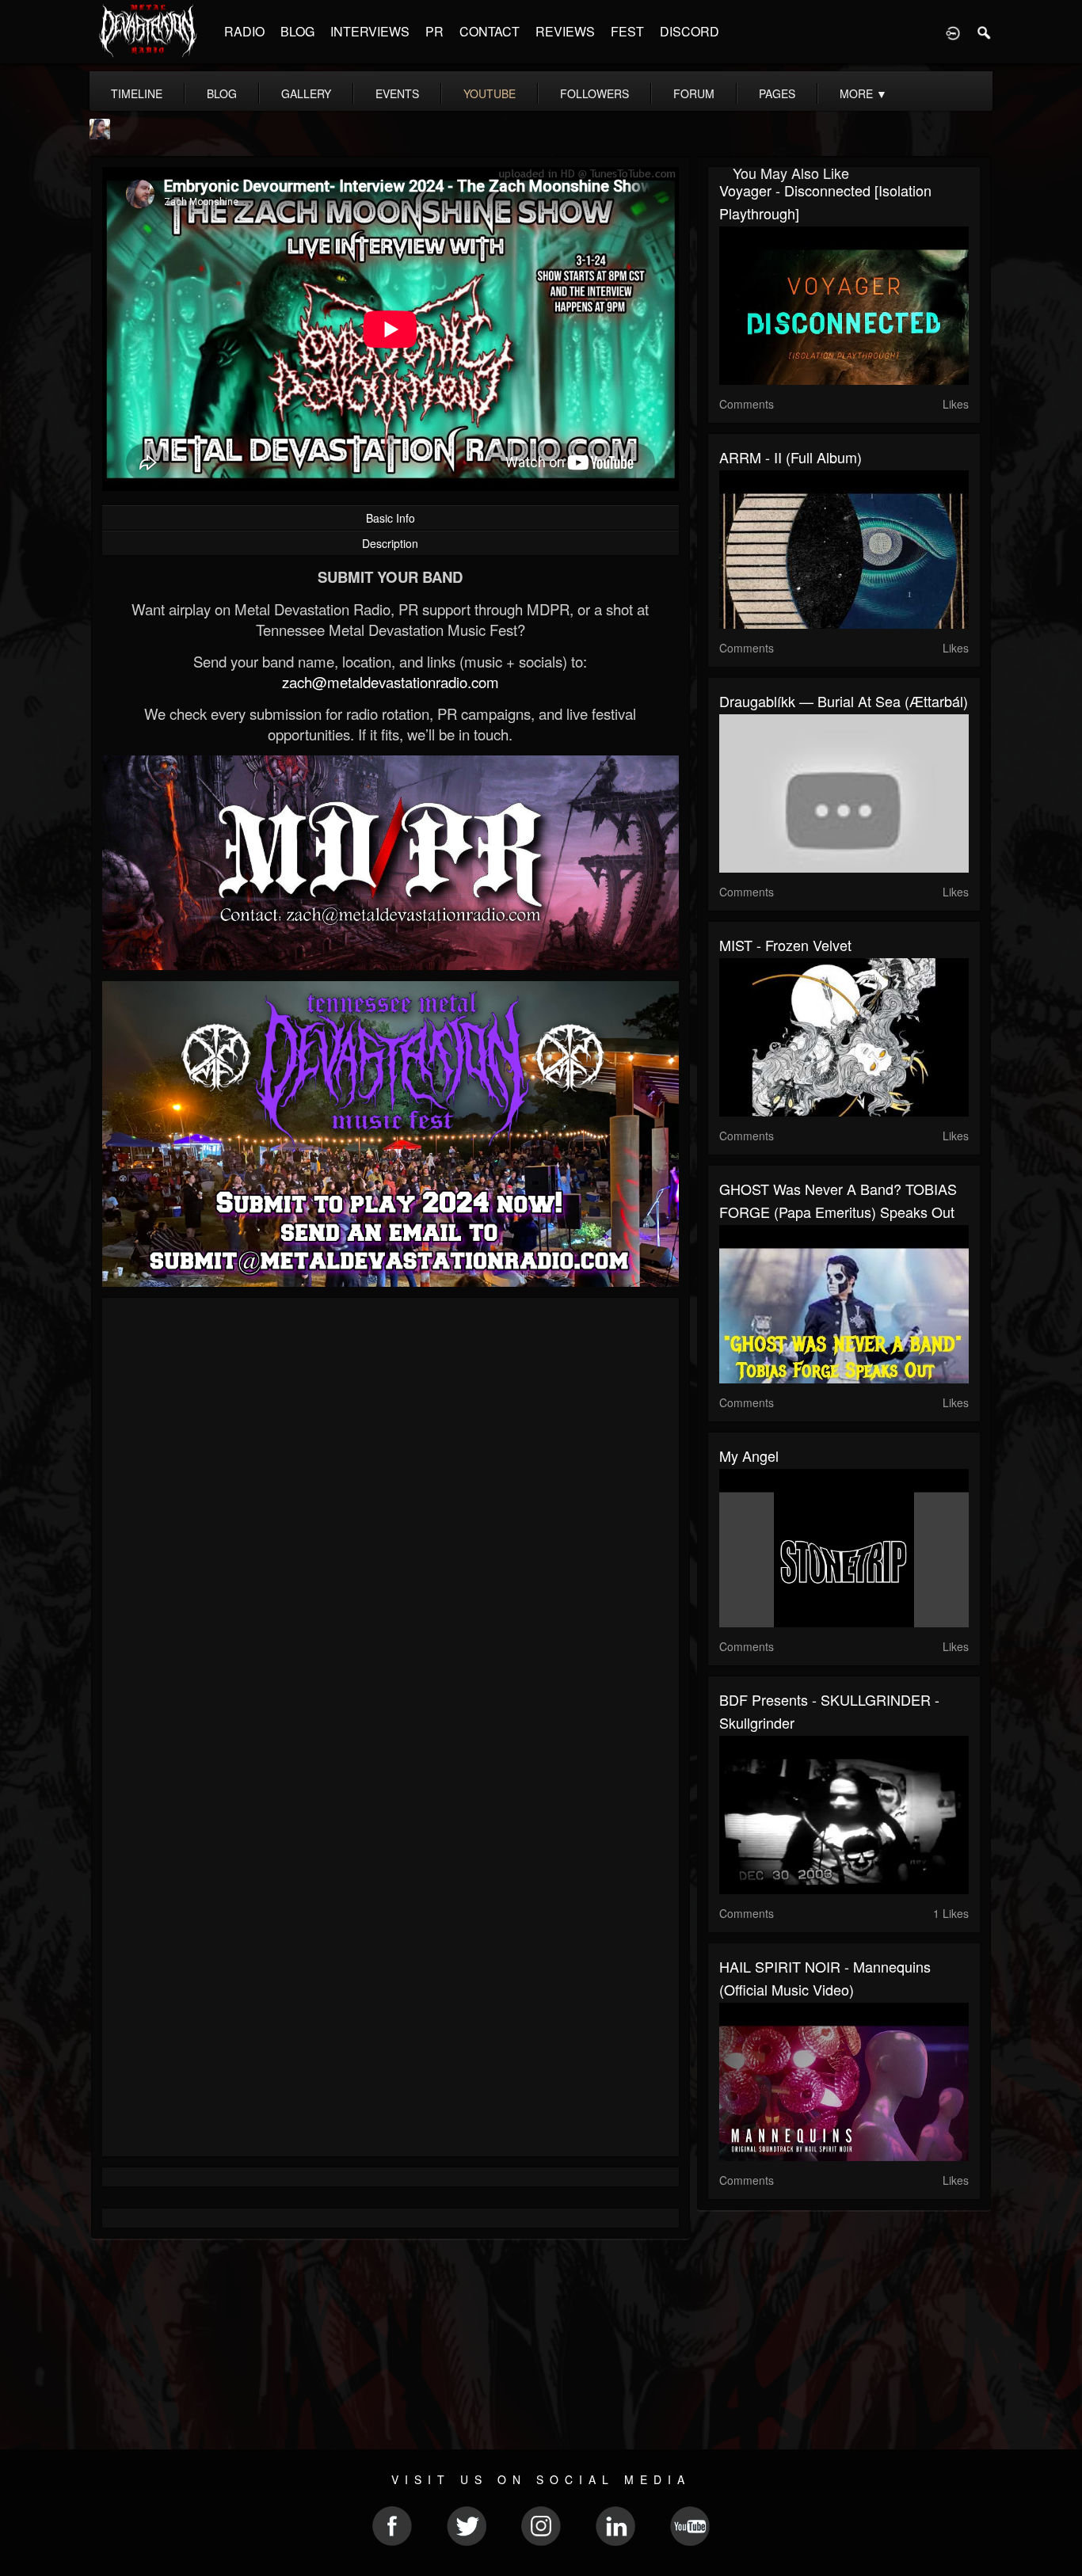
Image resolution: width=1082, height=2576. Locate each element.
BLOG (297, 31)
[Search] (985, 32)
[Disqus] (391, 1521)
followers (594, 93)
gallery (306, 93)
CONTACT (490, 31)
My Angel (749, 1455)
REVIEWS (565, 31)
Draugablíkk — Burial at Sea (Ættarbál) (844, 701)
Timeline (137, 93)
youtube (490, 93)
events (397, 93)
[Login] (953, 32)
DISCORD (690, 31)
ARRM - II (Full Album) (791, 457)
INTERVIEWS (370, 31)
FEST (627, 31)
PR (434, 31)
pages (777, 93)
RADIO (244, 31)
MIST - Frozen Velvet (785, 945)
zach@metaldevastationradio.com (391, 682)
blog (222, 93)
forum (694, 93)
